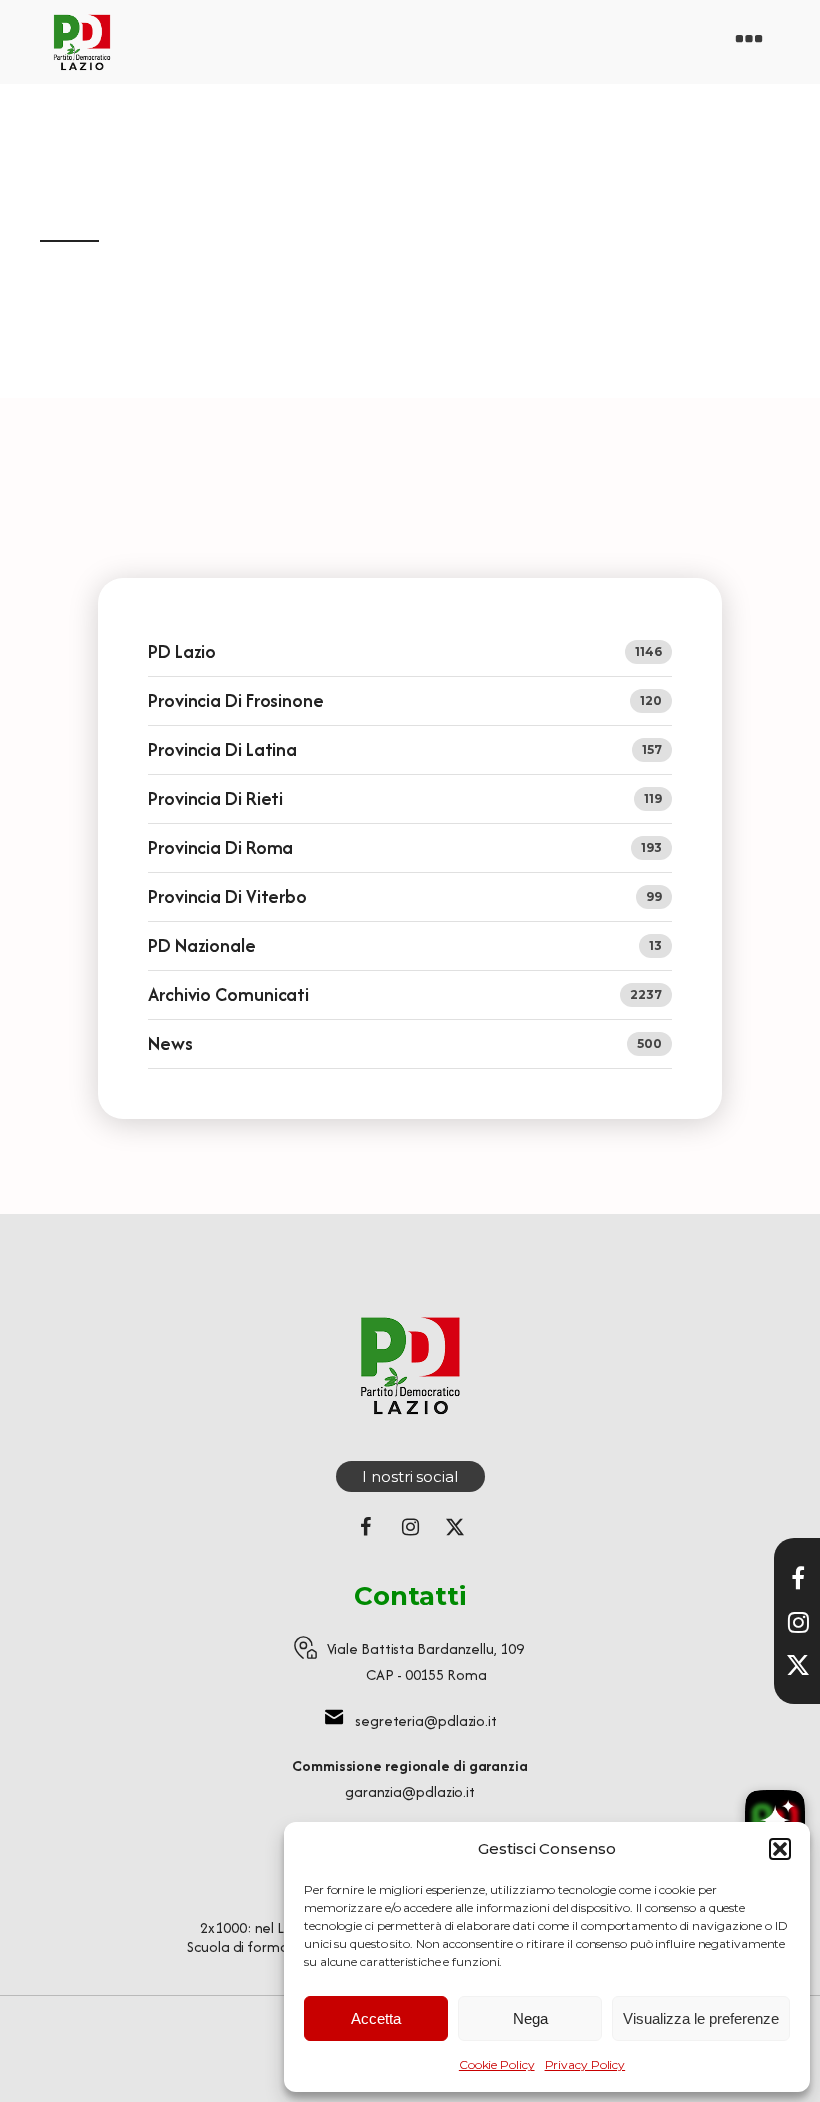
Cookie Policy (497, 2064)
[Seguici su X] (798, 1665)
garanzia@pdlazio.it (410, 1791)
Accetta (376, 2018)
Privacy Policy (585, 2064)
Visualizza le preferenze (701, 2018)
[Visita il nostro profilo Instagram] (798, 1622)
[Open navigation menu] (749, 42)
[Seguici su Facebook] (365, 1527)
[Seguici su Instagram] (410, 1527)
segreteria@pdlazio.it (426, 1720)
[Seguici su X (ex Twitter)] (455, 1527)
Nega (530, 2018)
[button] (780, 1849)
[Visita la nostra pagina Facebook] (798, 1578)
